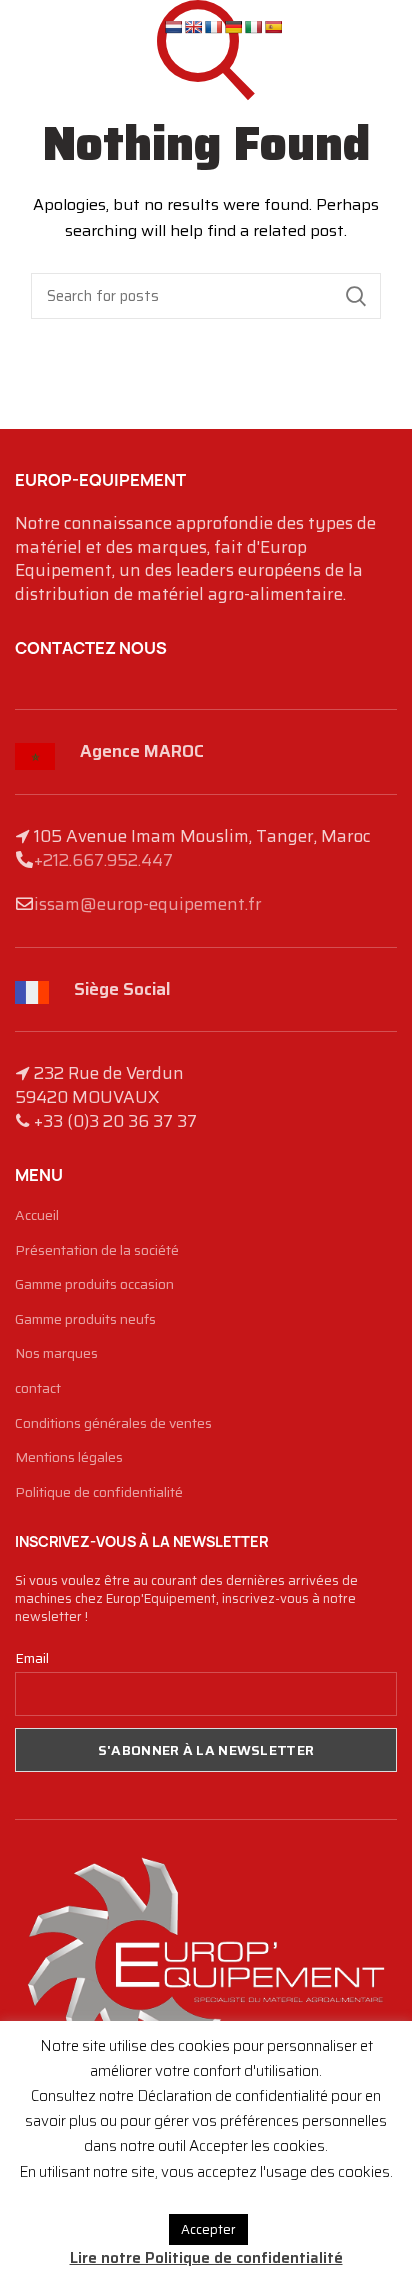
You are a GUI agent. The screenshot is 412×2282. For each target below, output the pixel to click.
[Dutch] (173, 27)
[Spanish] (273, 27)
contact (38, 1389)
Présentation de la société (97, 1251)
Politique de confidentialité (99, 1493)
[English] (193, 27)
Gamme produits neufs (85, 1320)
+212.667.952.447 (103, 860)
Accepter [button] (208, 2229)
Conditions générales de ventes (113, 1424)
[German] (233, 27)
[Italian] (253, 27)
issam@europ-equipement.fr (148, 904)
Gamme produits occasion (94, 1285)
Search (356, 296)
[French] (213, 27)
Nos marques (56, 1354)
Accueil (37, 1216)
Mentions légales (69, 1458)
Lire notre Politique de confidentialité (206, 2258)
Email (32, 1658)
